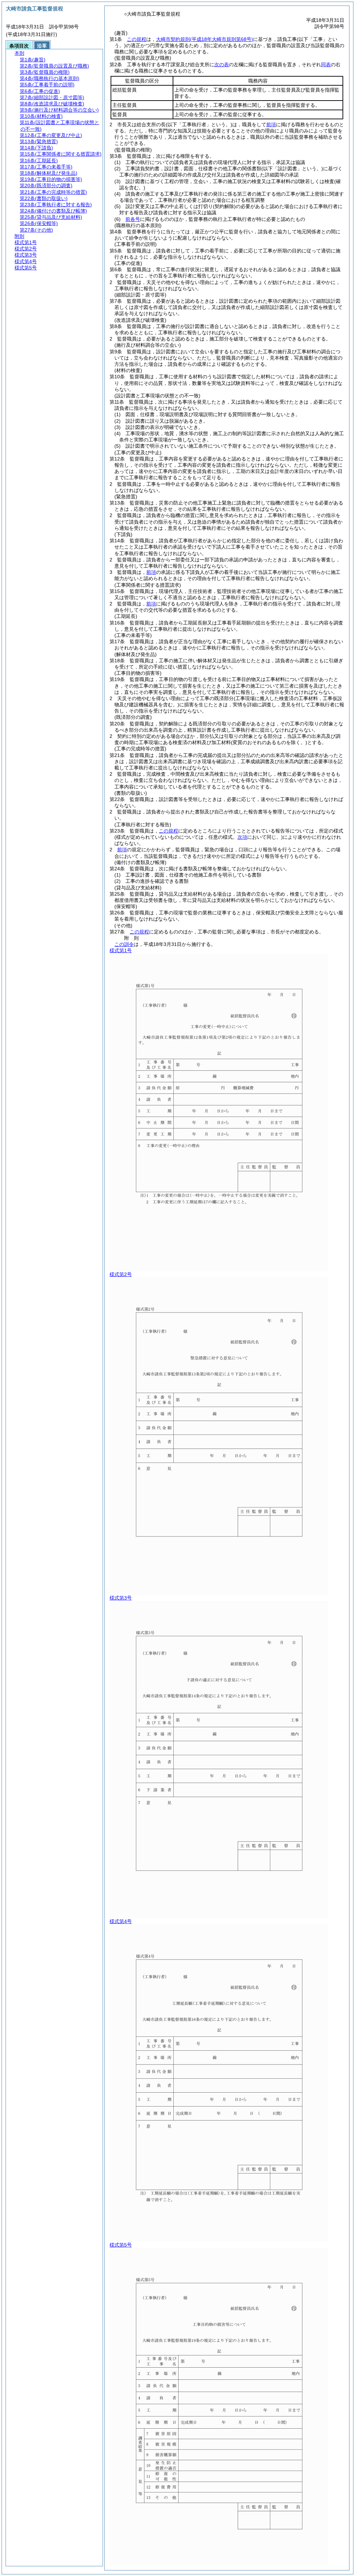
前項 (271, 124)
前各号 (133, 219)
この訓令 (124, 944)
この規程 (137, 39)
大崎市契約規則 (205, 39)
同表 (326, 64)
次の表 (222, 64)
